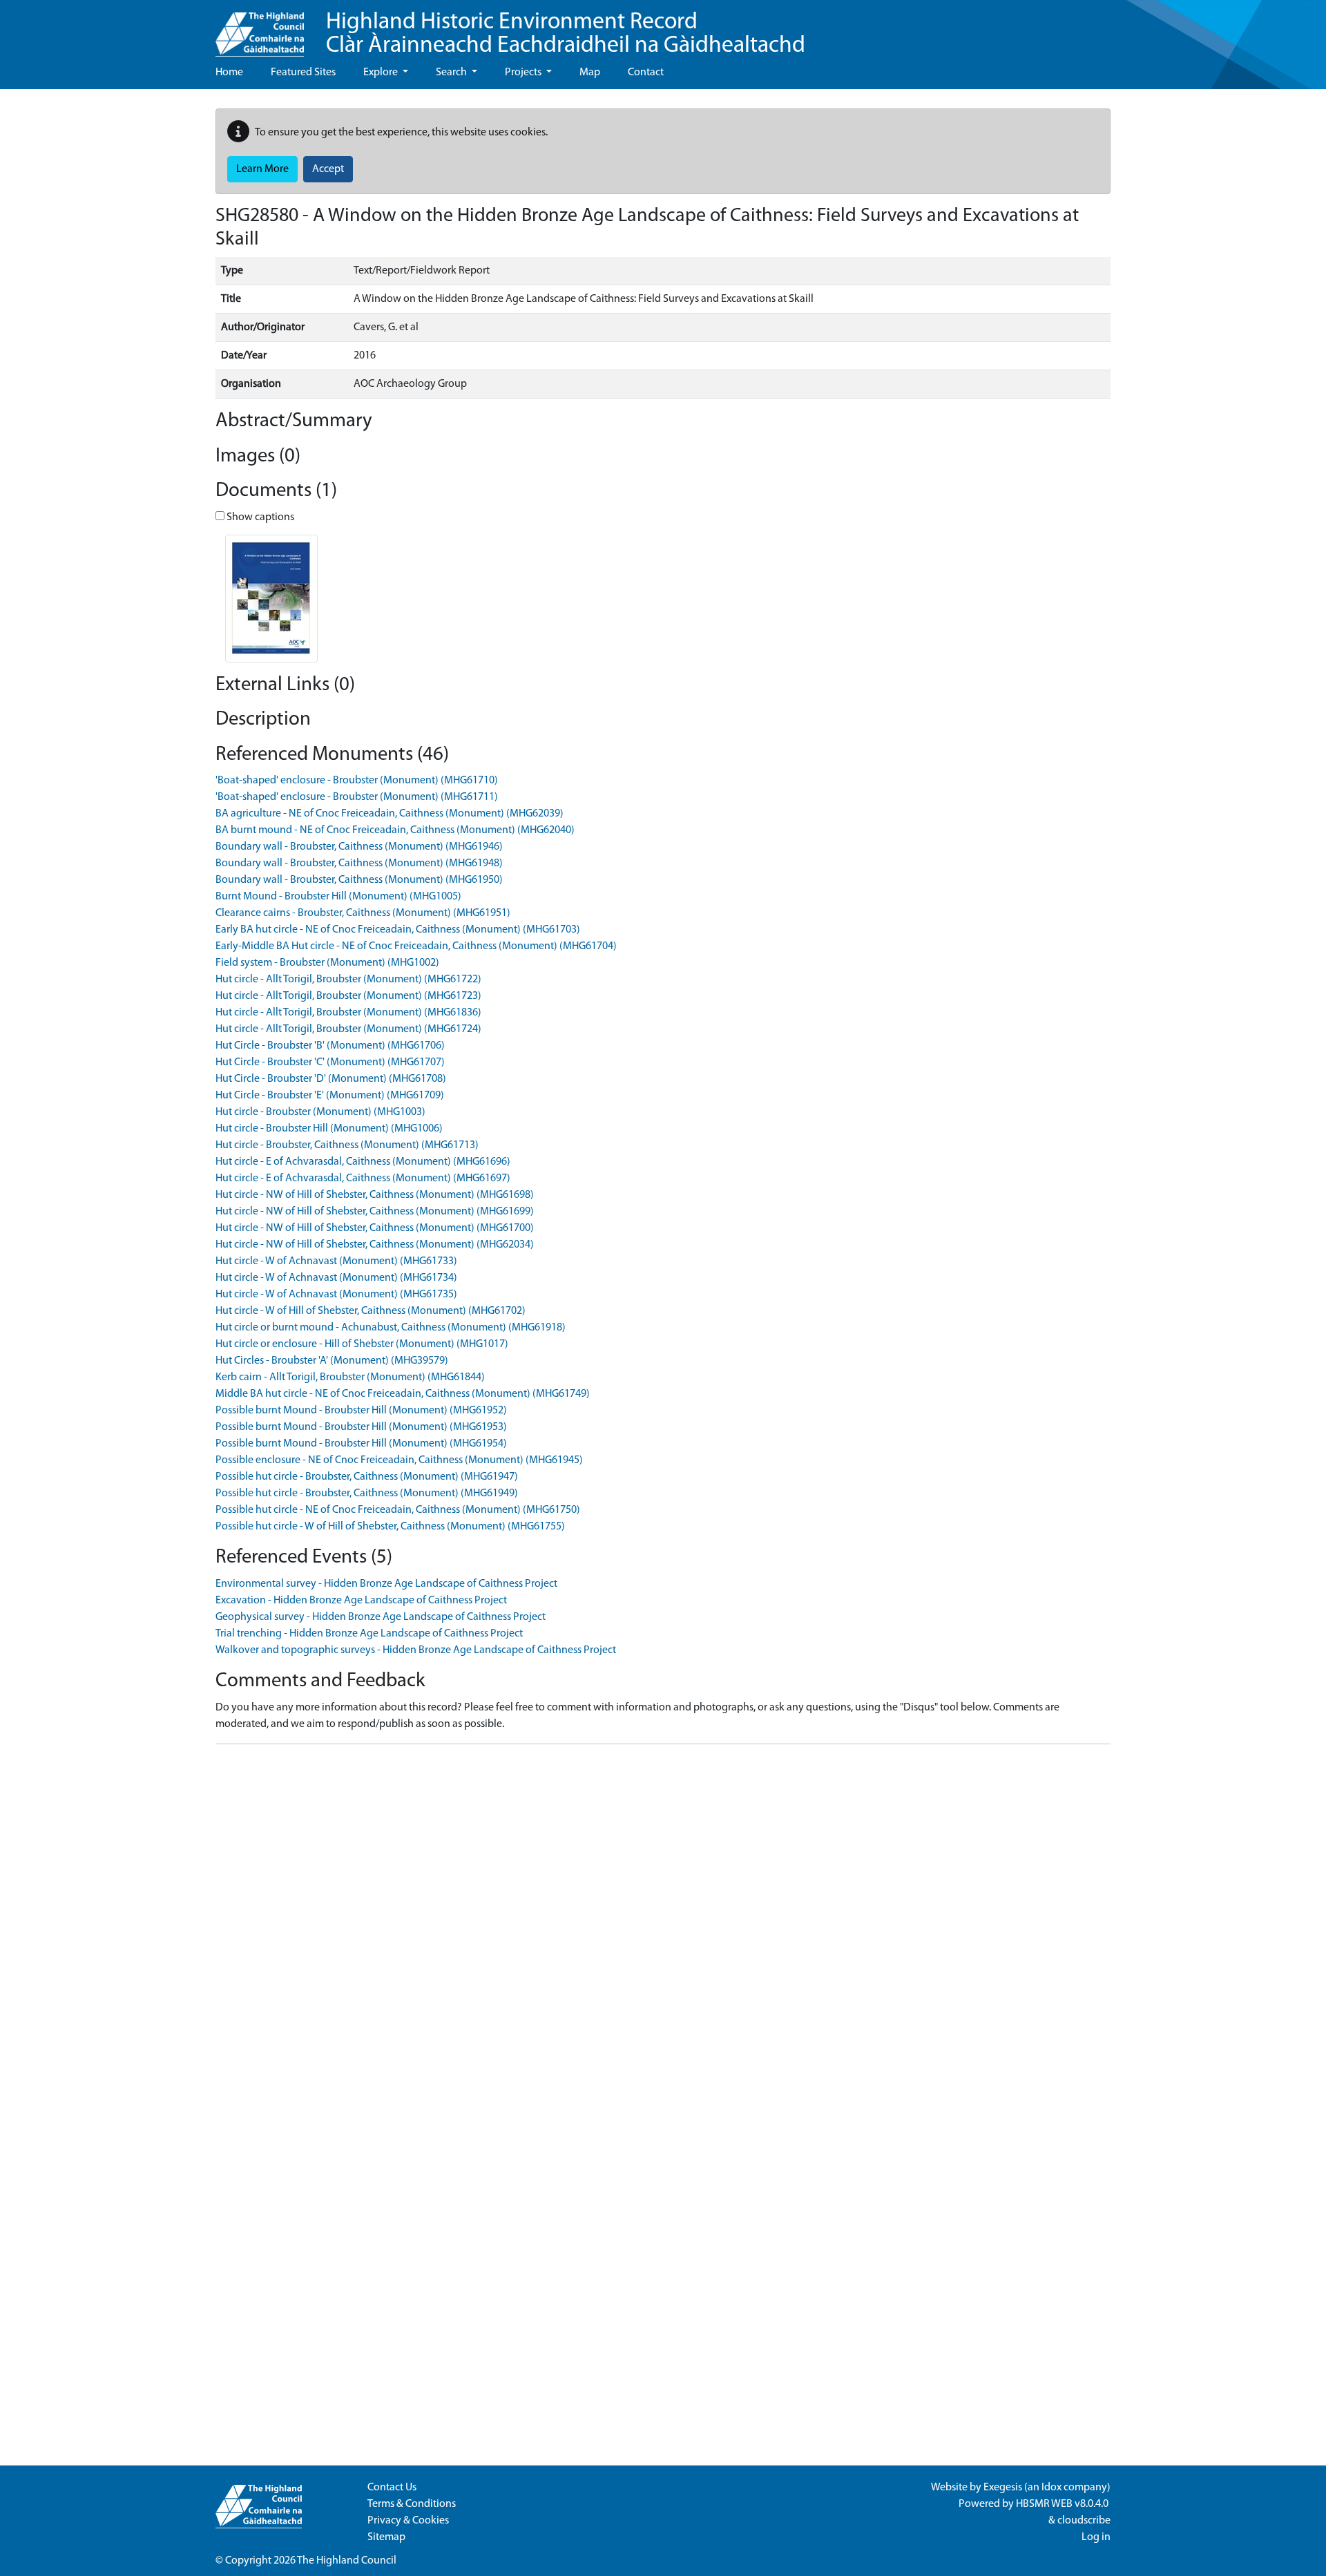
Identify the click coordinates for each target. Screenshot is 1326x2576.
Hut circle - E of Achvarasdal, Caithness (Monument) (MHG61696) (363, 1162)
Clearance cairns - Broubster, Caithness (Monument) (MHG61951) (363, 913)
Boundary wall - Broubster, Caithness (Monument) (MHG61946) (359, 847)
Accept (328, 169)
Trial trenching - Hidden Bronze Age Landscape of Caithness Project (369, 1634)
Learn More (262, 169)
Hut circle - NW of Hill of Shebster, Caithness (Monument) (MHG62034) (375, 1245)
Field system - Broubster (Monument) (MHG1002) (327, 963)
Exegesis (1003, 2488)
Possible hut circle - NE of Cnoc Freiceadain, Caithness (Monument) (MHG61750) (398, 1510)
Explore (382, 73)
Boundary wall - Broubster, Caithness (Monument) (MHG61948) (359, 864)
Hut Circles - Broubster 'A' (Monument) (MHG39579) (332, 1361)
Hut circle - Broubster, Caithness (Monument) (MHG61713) (347, 1145)
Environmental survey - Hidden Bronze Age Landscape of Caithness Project (386, 1584)
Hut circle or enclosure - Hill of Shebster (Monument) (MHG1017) (362, 1344)
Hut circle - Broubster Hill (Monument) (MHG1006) (329, 1129)
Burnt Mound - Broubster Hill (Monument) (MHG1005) (338, 897)
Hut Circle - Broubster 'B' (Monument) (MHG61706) (330, 1046)
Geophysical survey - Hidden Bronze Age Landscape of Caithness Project (381, 1617)
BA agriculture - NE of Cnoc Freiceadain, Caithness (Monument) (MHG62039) (390, 814)
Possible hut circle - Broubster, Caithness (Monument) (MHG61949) (367, 1494)
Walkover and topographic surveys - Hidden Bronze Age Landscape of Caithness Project (416, 1650)
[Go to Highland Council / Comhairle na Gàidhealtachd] (260, 28)
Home (229, 73)
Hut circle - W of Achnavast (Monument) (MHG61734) (336, 1278)
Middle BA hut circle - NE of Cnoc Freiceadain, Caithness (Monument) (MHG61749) (403, 1394)
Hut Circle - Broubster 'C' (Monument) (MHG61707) (330, 1062)
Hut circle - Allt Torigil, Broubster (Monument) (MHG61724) (348, 1029)
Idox (1051, 2488)
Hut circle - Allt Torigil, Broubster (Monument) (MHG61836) (348, 1013)
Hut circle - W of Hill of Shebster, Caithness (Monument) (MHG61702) (371, 1311)
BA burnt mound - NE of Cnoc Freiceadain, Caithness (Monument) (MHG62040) (395, 830)
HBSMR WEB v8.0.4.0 (1063, 2504)
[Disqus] (663, 1928)
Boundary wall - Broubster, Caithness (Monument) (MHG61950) (359, 880)
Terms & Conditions (412, 2504)
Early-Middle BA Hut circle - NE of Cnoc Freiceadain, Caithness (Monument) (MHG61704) (416, 946)
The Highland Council (347, 2561)
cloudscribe (1084, 2521)
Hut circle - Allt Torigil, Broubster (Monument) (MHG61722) (348, 980)
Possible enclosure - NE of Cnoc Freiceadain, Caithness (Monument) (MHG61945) (399, 1460)
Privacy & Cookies (408, 2521)
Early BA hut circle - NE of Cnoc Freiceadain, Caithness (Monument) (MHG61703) (398, 930)
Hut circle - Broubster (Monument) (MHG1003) (320, 1112)
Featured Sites (303, 73)
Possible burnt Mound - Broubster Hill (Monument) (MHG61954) (361, 1444)
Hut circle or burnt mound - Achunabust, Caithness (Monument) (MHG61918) (391, 1328)
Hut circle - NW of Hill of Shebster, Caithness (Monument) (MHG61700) (375, 1228)
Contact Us (392, 2488)
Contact (646, 73)
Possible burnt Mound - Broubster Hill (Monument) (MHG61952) (361, 1411)
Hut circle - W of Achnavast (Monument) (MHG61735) (336, 1295)
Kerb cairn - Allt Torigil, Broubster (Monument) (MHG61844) (350, 1377)
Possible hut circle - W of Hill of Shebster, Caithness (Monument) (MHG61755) (390, 1527)
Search (452, 73)
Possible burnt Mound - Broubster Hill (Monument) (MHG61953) (361, 1427)
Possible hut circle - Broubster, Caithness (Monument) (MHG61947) (367, 1477)
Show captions (259, 517)
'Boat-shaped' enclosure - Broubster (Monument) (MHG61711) (357, 797)
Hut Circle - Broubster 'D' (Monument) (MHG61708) (331, 1079)
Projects (524, 73)
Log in (1096, 2537)
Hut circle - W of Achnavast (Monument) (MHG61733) (336, 1261)
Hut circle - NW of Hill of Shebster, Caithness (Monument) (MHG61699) (375, 1212)
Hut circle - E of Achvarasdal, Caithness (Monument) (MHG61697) (363, 1179)
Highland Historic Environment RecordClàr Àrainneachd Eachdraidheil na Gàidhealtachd (566, 34)
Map (590, 73)
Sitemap (386, 2537)
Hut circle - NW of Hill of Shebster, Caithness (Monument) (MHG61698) (375, 1195)
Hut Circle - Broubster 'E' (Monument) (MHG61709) (330, 1096)
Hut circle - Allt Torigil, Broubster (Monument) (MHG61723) (348, 996)
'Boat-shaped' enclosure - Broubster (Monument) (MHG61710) (357, 781)
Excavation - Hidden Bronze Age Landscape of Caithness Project (361, 1601)
